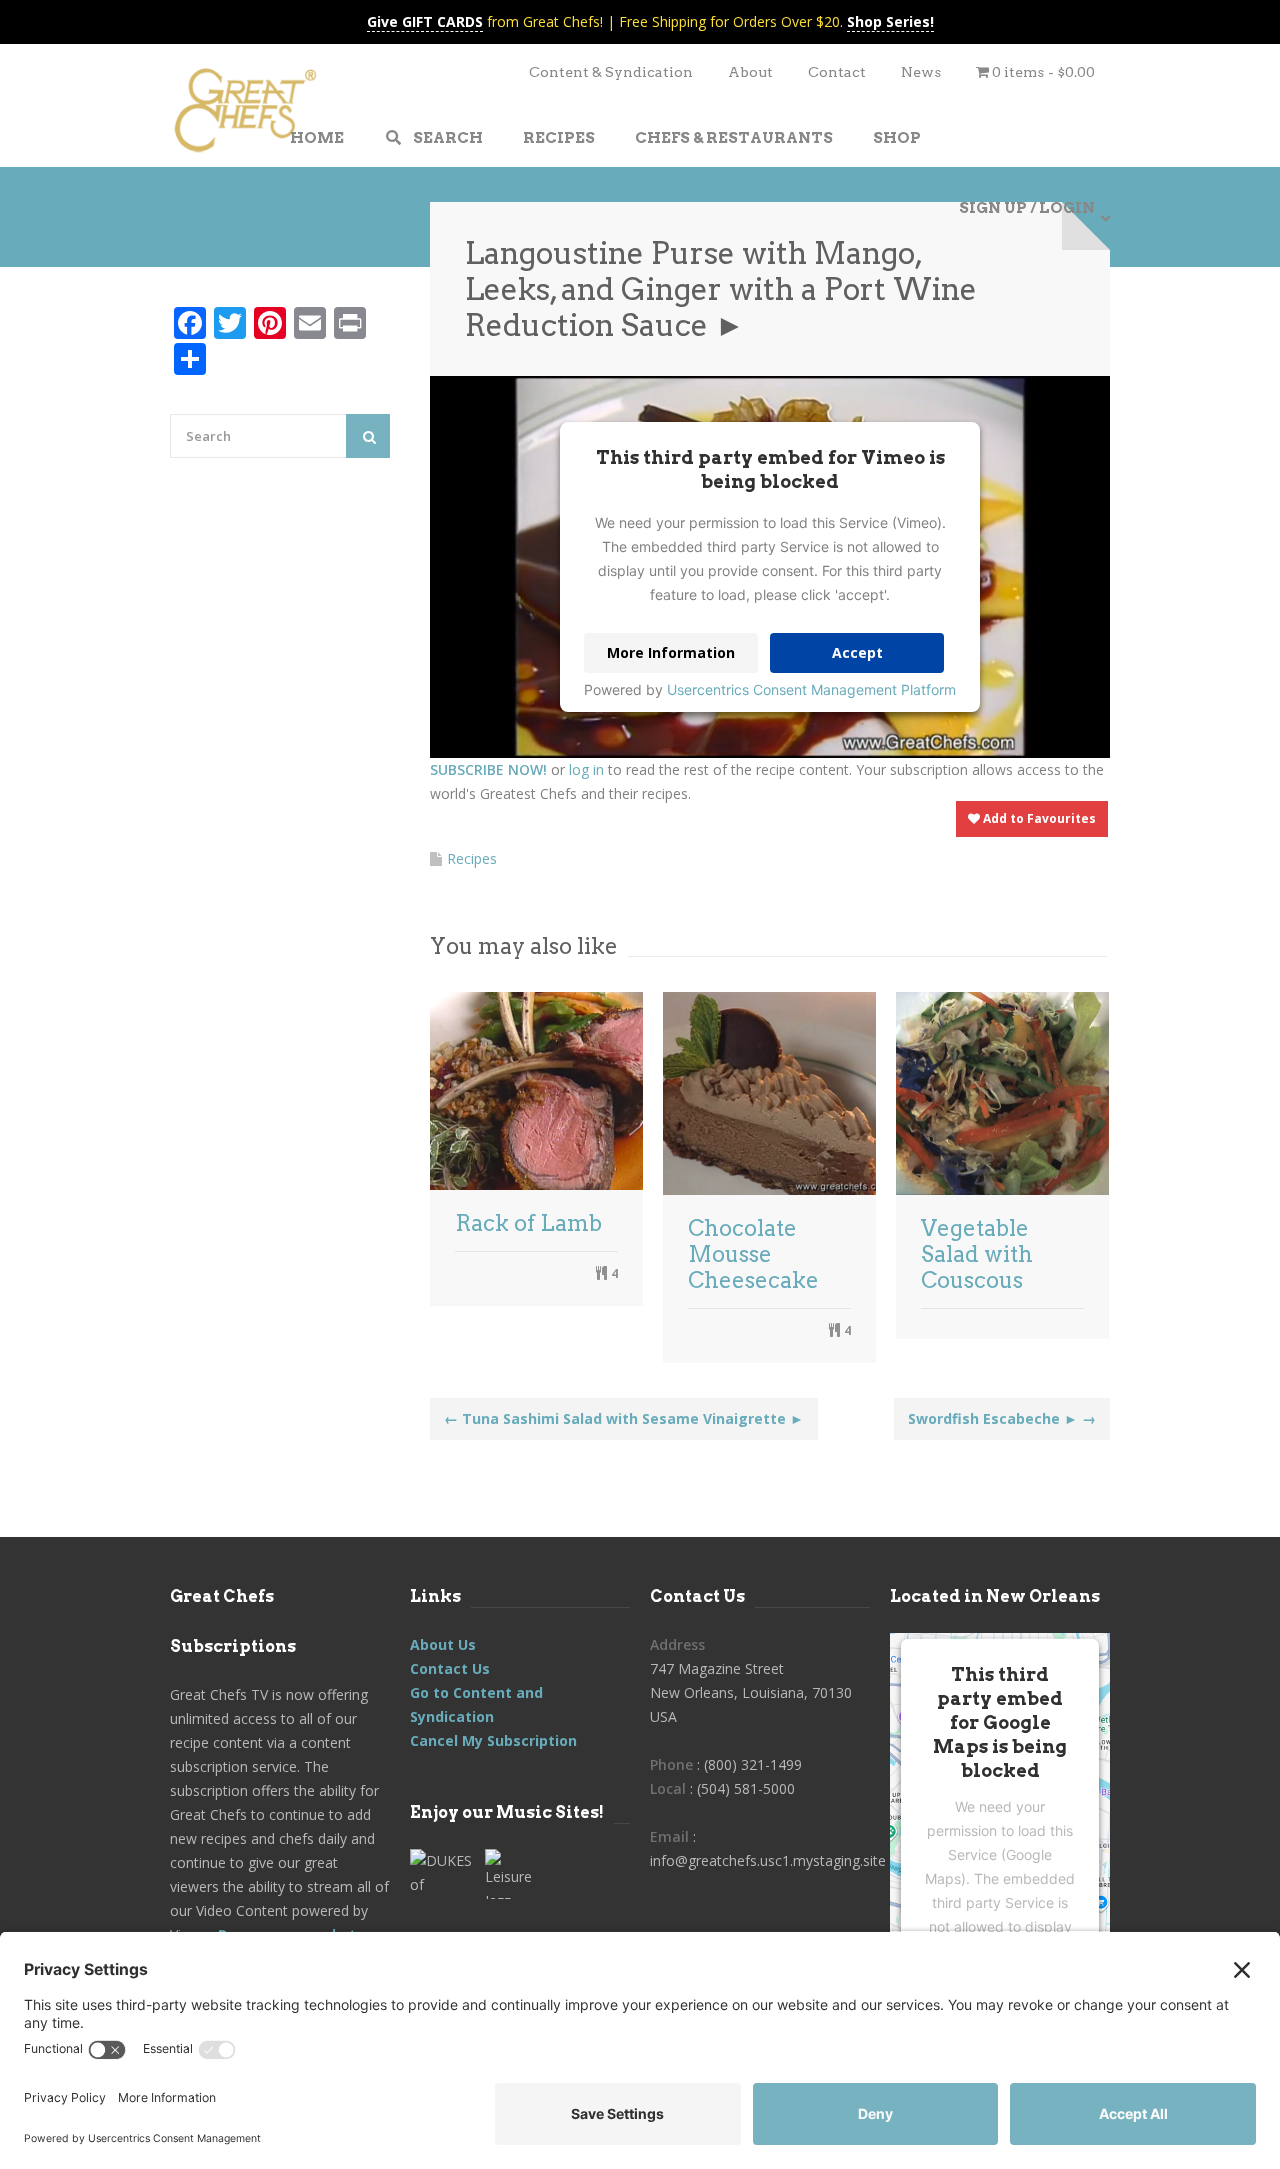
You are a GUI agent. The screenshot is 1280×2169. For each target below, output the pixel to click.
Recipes (472, 858)
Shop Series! (890, 21)
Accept (857, 652)
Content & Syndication (611, 72)
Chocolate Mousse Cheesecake (753, 1254)
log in (586, 769)
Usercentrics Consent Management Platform (811, 689)
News (921, 72)
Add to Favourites (1038, 818)
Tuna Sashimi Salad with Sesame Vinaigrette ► (624, 1418)
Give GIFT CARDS (425, 21)
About (750, 72)
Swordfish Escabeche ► (1002, 1418)
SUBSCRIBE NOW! (488, 769)
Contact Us (450, 1668)
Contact (837, 72)
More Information (671, 652)
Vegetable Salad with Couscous (977, 1254)
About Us (443, 1644)
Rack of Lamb (528, 1223)
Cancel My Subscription (493, 1740)
